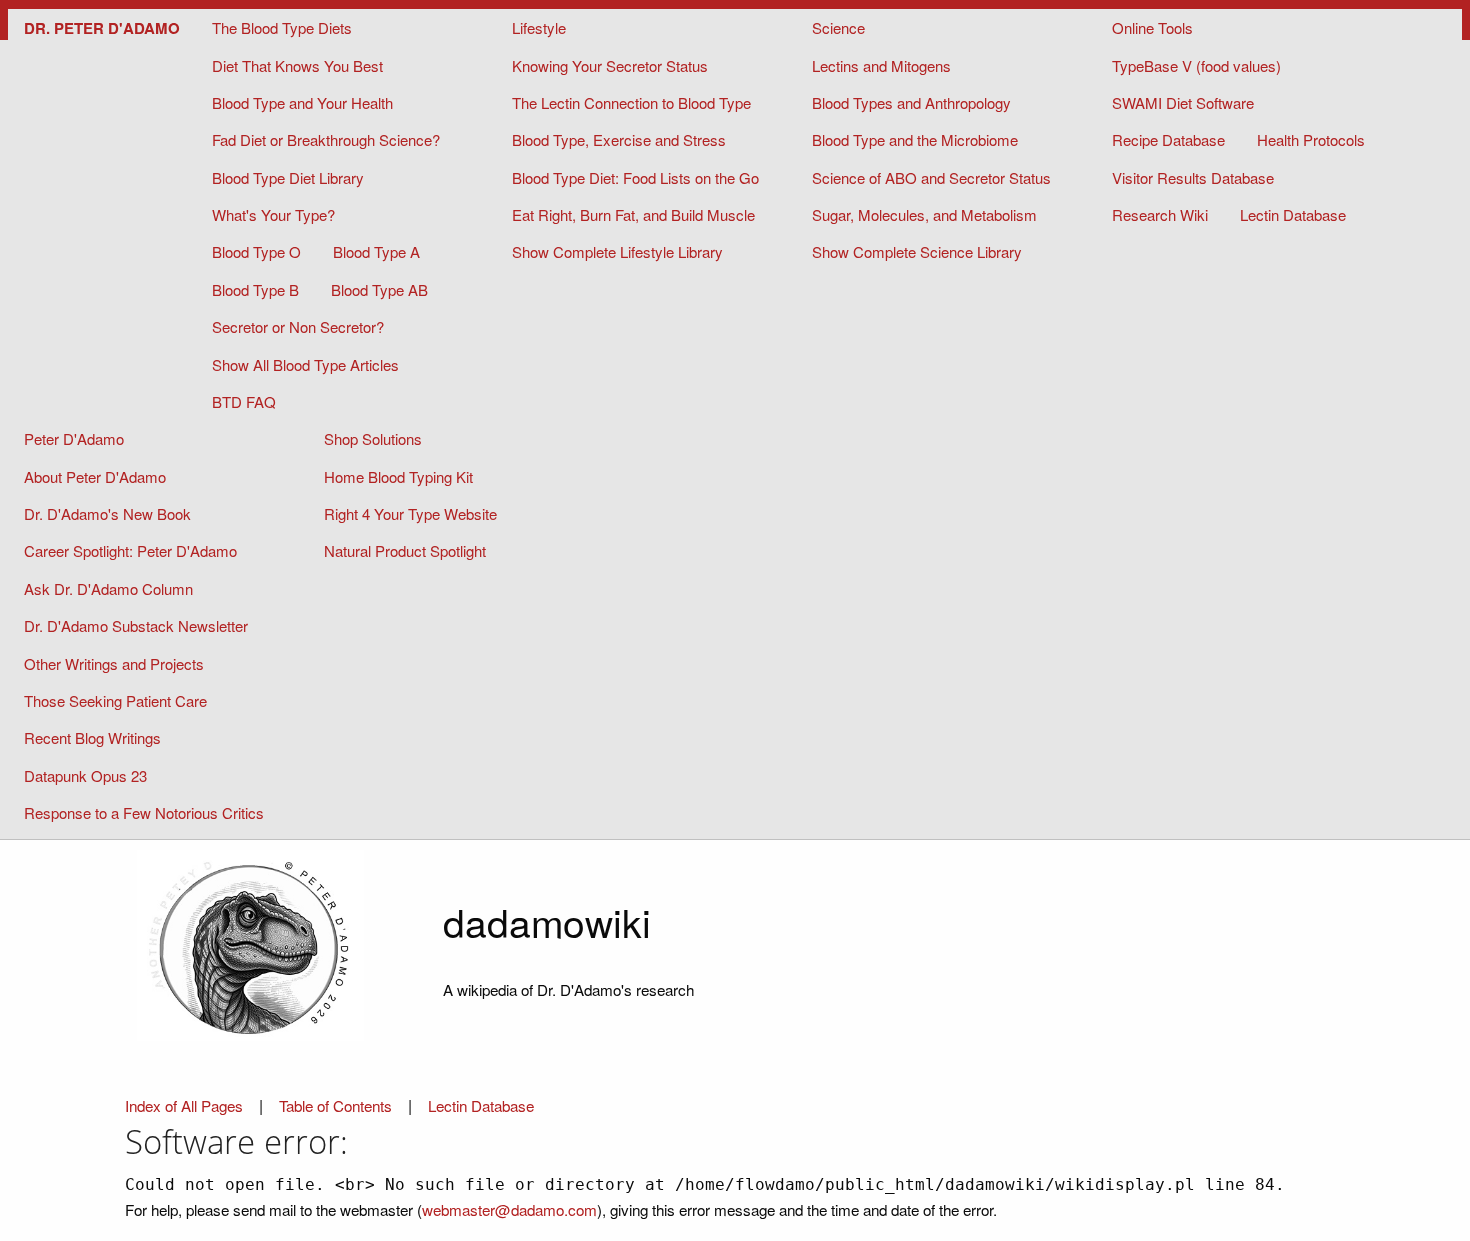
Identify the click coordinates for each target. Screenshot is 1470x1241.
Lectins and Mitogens (881, 65)
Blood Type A (376, 251)
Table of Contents (337, 1105)
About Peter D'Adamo (95, 476)
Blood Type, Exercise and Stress (619, 139)
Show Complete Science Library (917, 251)
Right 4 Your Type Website (410, 513)
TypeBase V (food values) (1196, 65)
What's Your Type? (273, 214)
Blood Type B (255, 289)
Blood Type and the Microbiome (915, 139)
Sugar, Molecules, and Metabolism (924, 214)
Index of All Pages (184, 1105)
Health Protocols (1311, 139)
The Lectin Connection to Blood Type (631, 102)
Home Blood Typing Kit (398, 476)
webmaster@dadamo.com (509, 1209)
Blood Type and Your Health (302, 102)
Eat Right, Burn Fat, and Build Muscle (633, 214)
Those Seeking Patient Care (115, 700)
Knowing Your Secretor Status (610, 65)
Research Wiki (1160, 214)
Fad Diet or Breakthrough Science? (326, 139)
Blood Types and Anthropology (911, 102)
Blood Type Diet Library (288, 177)
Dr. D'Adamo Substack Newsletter (136, 625)
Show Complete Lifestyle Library (617, 251)
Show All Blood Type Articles (305, 364)
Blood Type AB (379, 289)
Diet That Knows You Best (297, 65)
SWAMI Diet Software (1183, 102)
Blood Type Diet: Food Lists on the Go (635, 177)
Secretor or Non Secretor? (298, 326)
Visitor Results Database (1193, 177)
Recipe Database (1168, 139)
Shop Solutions (373, 438)
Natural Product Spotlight (405, 550)
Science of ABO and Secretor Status (931, 177)
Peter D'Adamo (74, 438)
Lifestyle (539, 27)
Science (838, 27)
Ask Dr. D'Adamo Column (108, 588)
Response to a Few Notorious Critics (144, 812)
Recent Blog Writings (92, 737)
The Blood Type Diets (282, 27)
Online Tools (1152, 27)
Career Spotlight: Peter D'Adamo (130, 550)
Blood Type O (256, 251)
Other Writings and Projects (114, 663)
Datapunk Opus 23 (85, 775)
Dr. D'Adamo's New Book (107, 513)
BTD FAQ (244, 401)
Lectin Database (1293, 214)
